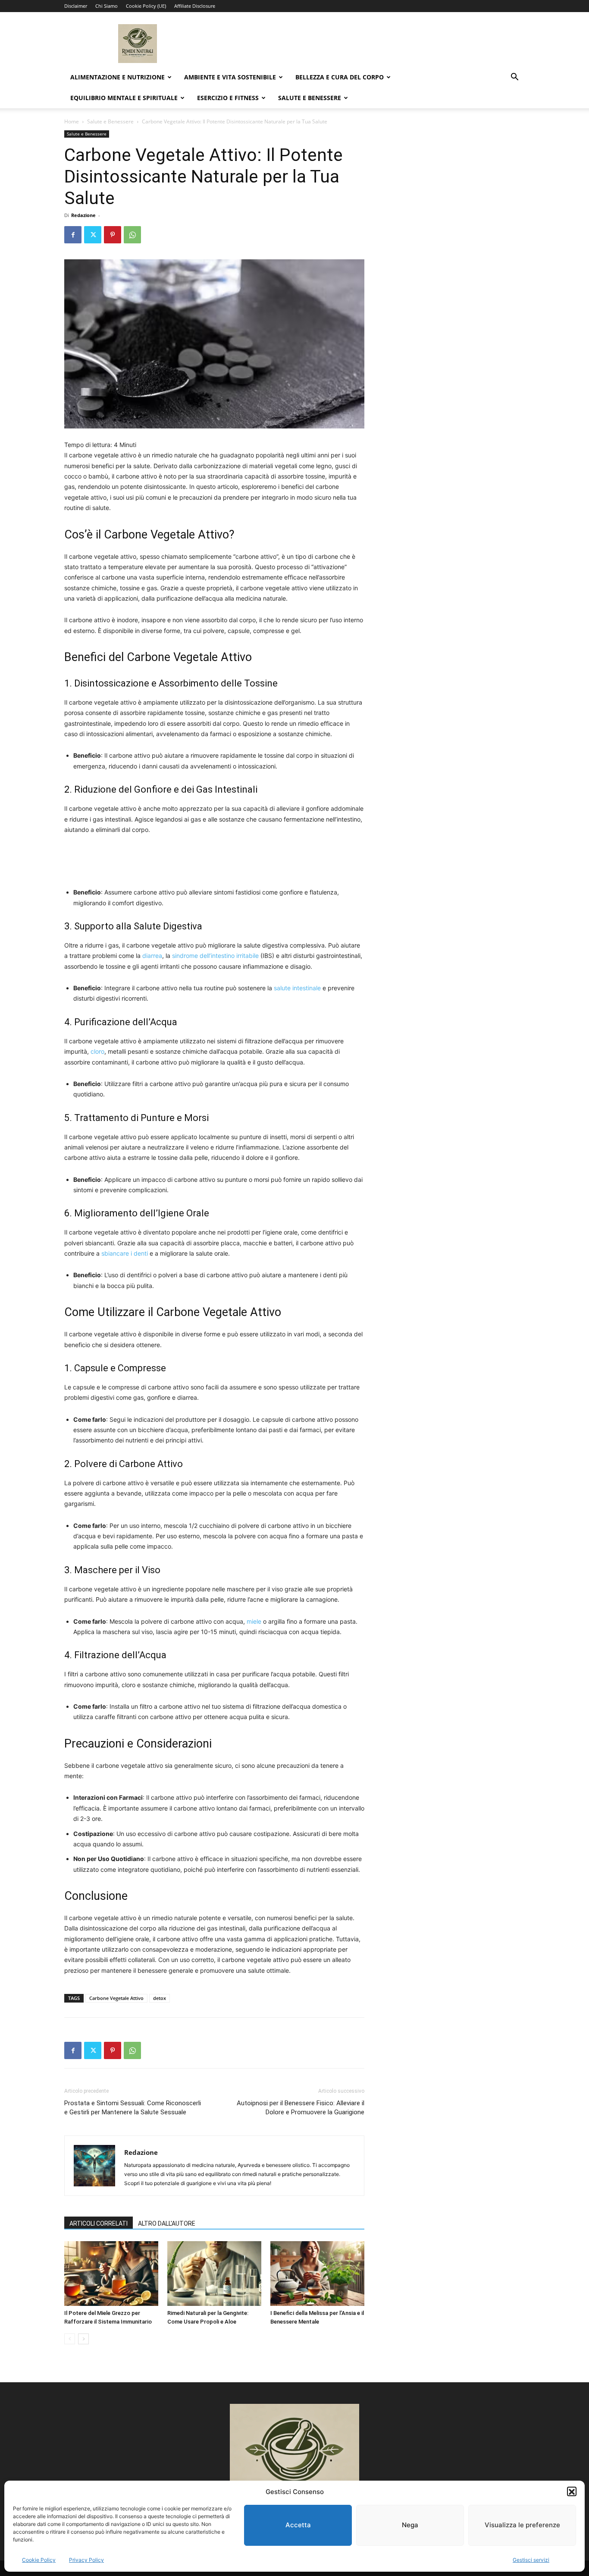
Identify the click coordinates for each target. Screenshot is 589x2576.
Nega (410, 2525)
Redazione (83, 215)
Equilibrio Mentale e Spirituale (124, 98)
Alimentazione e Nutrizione (117, 77)
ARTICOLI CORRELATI (99, 2223)
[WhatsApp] (132, 235)
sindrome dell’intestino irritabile (215, 956)
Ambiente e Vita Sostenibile (230, 77)
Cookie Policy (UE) (146, 6)
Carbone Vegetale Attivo (116, 1998)
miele (254, 1621)
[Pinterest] (113, 235)
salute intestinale (297, 988)
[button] (572, 2492)
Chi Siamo (107, 6)
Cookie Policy (39, 2560)
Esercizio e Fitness (228, 98)
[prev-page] (70, 2339)
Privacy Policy (86, 2560)
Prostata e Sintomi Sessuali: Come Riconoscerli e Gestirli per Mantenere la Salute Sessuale (133, 2108)
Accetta (298, 2525)
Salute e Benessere (310, 98)
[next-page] (83, 2339)
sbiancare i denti (125, 1253)
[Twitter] (93, 235)
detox (160, 1998)
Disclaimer (76, 6)
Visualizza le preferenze (522, 2525)
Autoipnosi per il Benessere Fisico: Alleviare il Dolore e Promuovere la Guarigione (301, 2108)
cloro (97, 1051)
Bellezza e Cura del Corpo (340, 77)
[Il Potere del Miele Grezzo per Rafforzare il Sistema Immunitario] (111, 2274)
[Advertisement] (214, 859)
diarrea (152, 956)
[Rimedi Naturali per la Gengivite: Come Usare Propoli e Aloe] (214, 2274)
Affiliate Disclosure (195, 6)
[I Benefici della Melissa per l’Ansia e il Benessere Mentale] (317, 2274)
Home (72, 121)
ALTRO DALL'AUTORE (167, 2223)
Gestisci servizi (531, 2560)
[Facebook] (73, 235)
